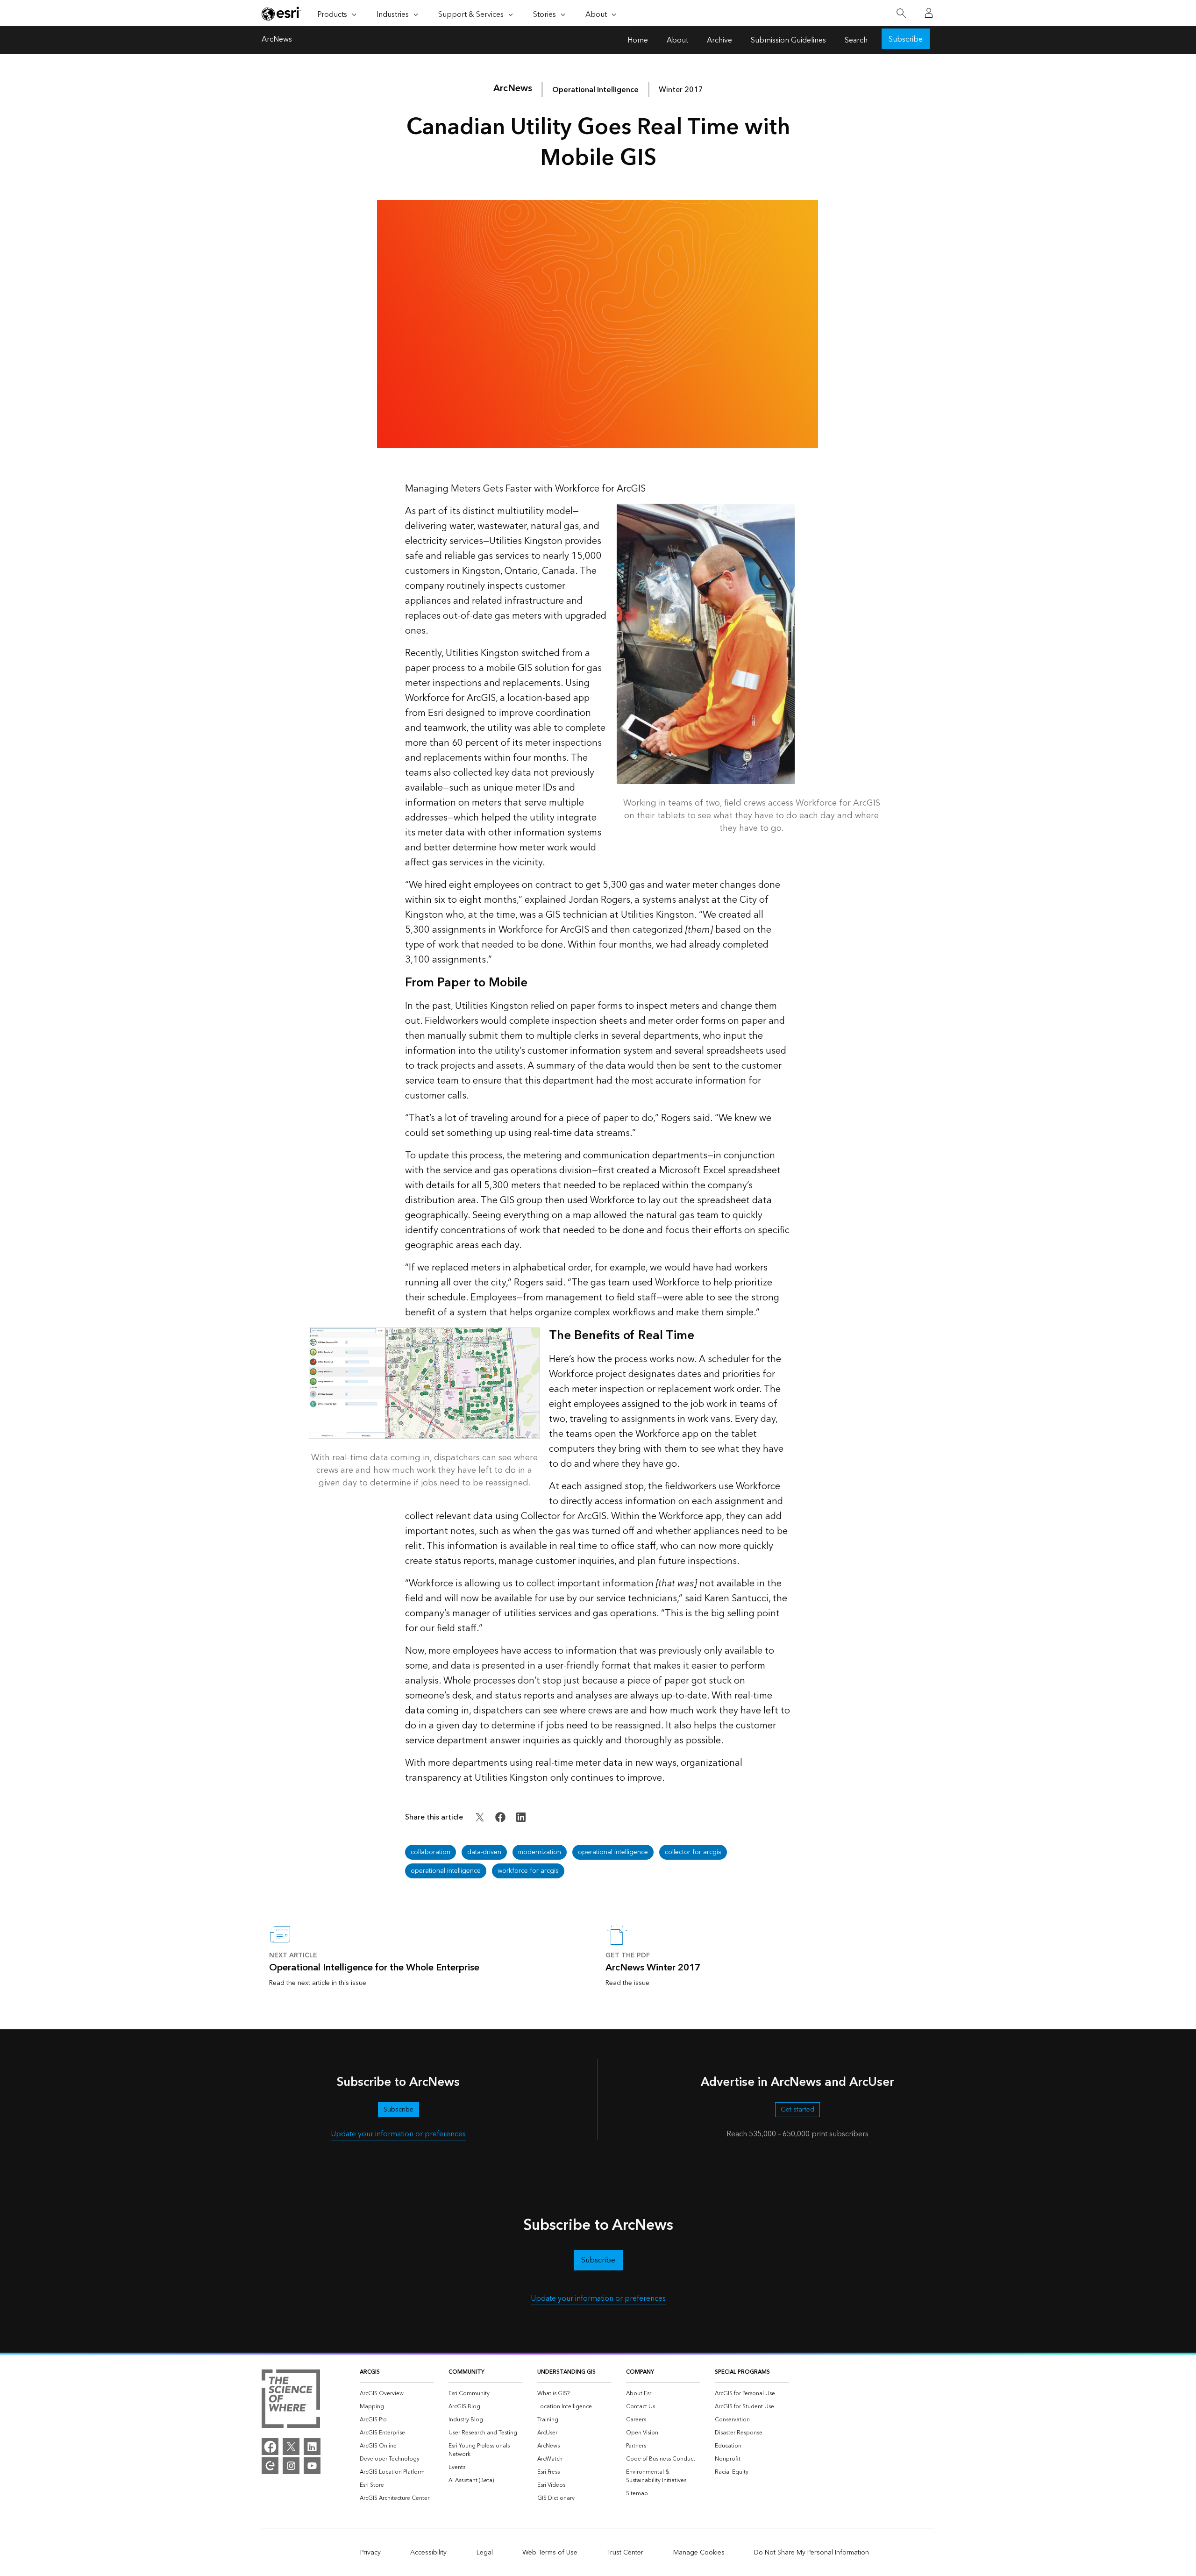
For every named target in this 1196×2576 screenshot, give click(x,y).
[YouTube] (312, 2466)
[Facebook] (270, 2447)
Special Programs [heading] (742, 2372)
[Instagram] (291, 2466)
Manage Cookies (699, 2553)
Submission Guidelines (788, 40)
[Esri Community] (270, 2466)
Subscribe (906, 39)
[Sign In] (929, 13)
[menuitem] (397, 2394)
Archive (719, 40)
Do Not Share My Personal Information (812, 2553)
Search (856, 40)
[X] (291, 2447)
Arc (513, 88)
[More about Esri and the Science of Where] (291, 2400)
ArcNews (277, 40)
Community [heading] (466, 2372)
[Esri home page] (281, 14)
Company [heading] (640, 2372)
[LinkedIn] (312, 2447)
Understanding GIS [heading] (566, 2372)
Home (638, 40)
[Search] (901, 13)
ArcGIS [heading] (370, 2372)
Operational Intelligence (595, 90)
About (677, 40)
